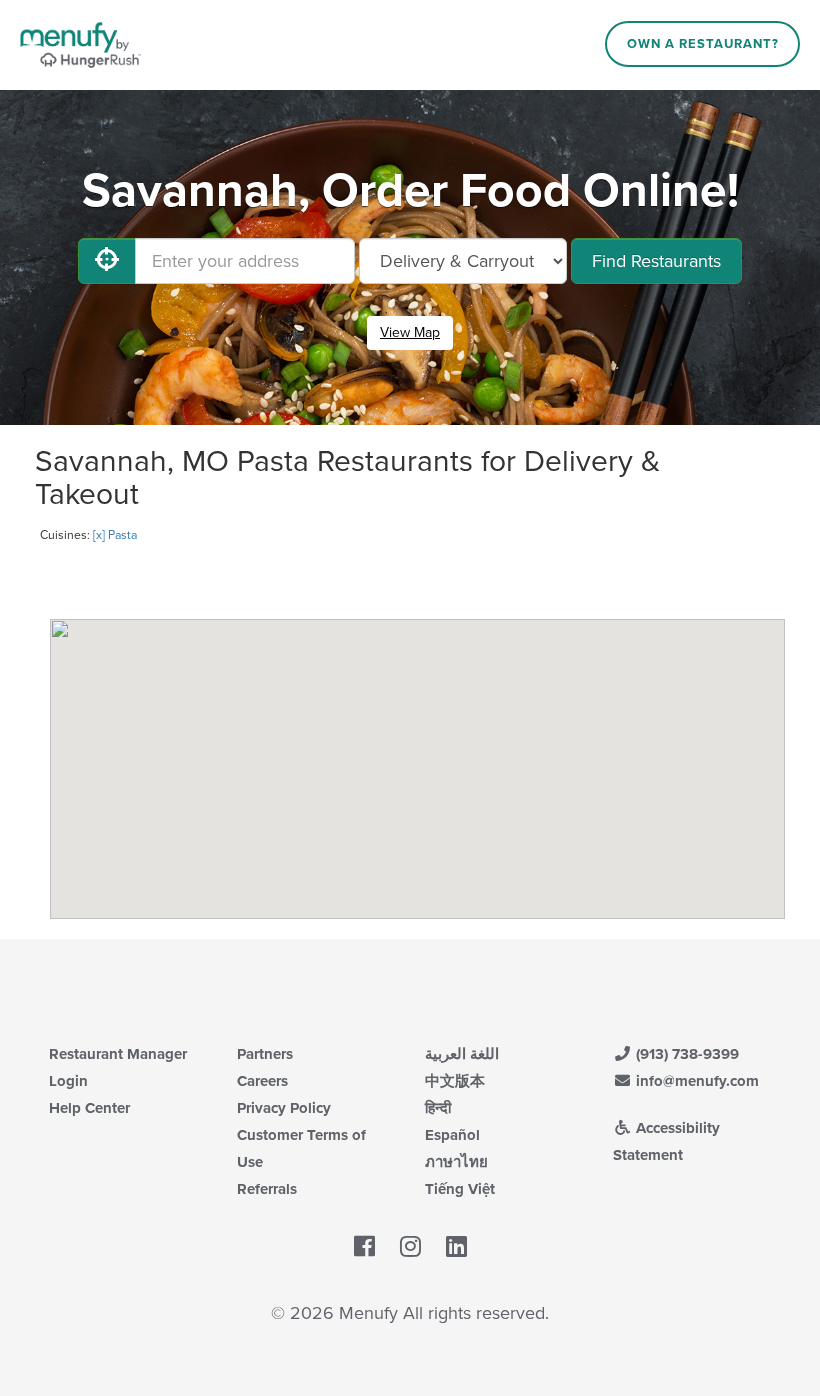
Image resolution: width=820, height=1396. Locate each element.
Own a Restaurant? (703, 44)
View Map (410, 332)
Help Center (89, 1108)
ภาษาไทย (456, 1162)
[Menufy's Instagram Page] (410, 1248)
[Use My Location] (107, 261)
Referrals (267, 1189)
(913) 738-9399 (685, 1054)
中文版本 (455, 1081)
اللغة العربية (462, 1054)
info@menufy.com (695, 1081)
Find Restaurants (656, 261)
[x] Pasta (115, 535)
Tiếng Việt (460, 1189)
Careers (262, 1081)
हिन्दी (438, 1108)
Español (452, 1135)
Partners (265, 1054)
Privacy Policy (284, 1108)
